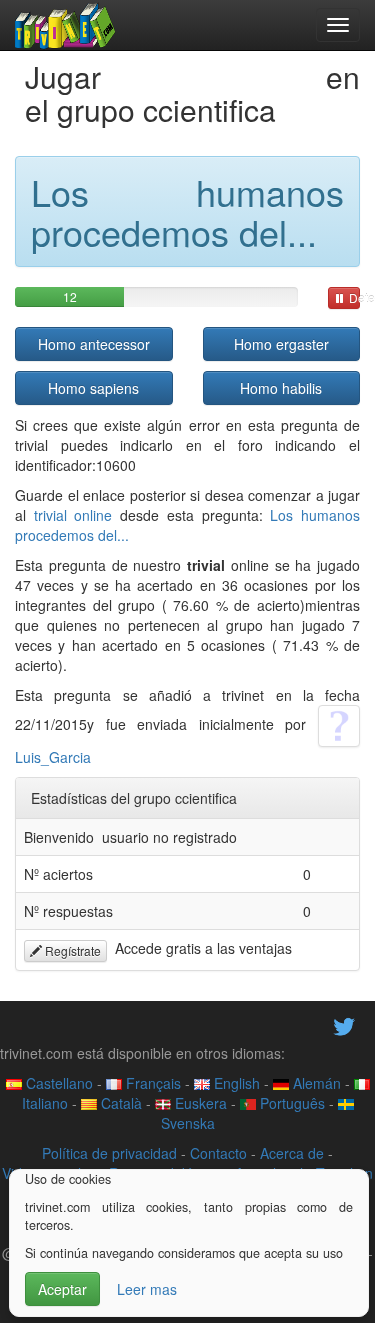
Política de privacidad (109, 1153)
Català (119, 1103)
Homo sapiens (93, 388)
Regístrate (71, 950)
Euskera (199, 1103)
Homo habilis (281, 388)
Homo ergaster (281, 344)
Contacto (218, 1153)
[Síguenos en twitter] (344, 1024)
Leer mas (147, 1289)
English (235, 1083)
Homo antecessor (94, 344)
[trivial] (65, 25)
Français (151, 1083)
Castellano (57, 1083)
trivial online (73, 515)
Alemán (315, 1083)
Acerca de (292, 1153)
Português (290, 1103)
